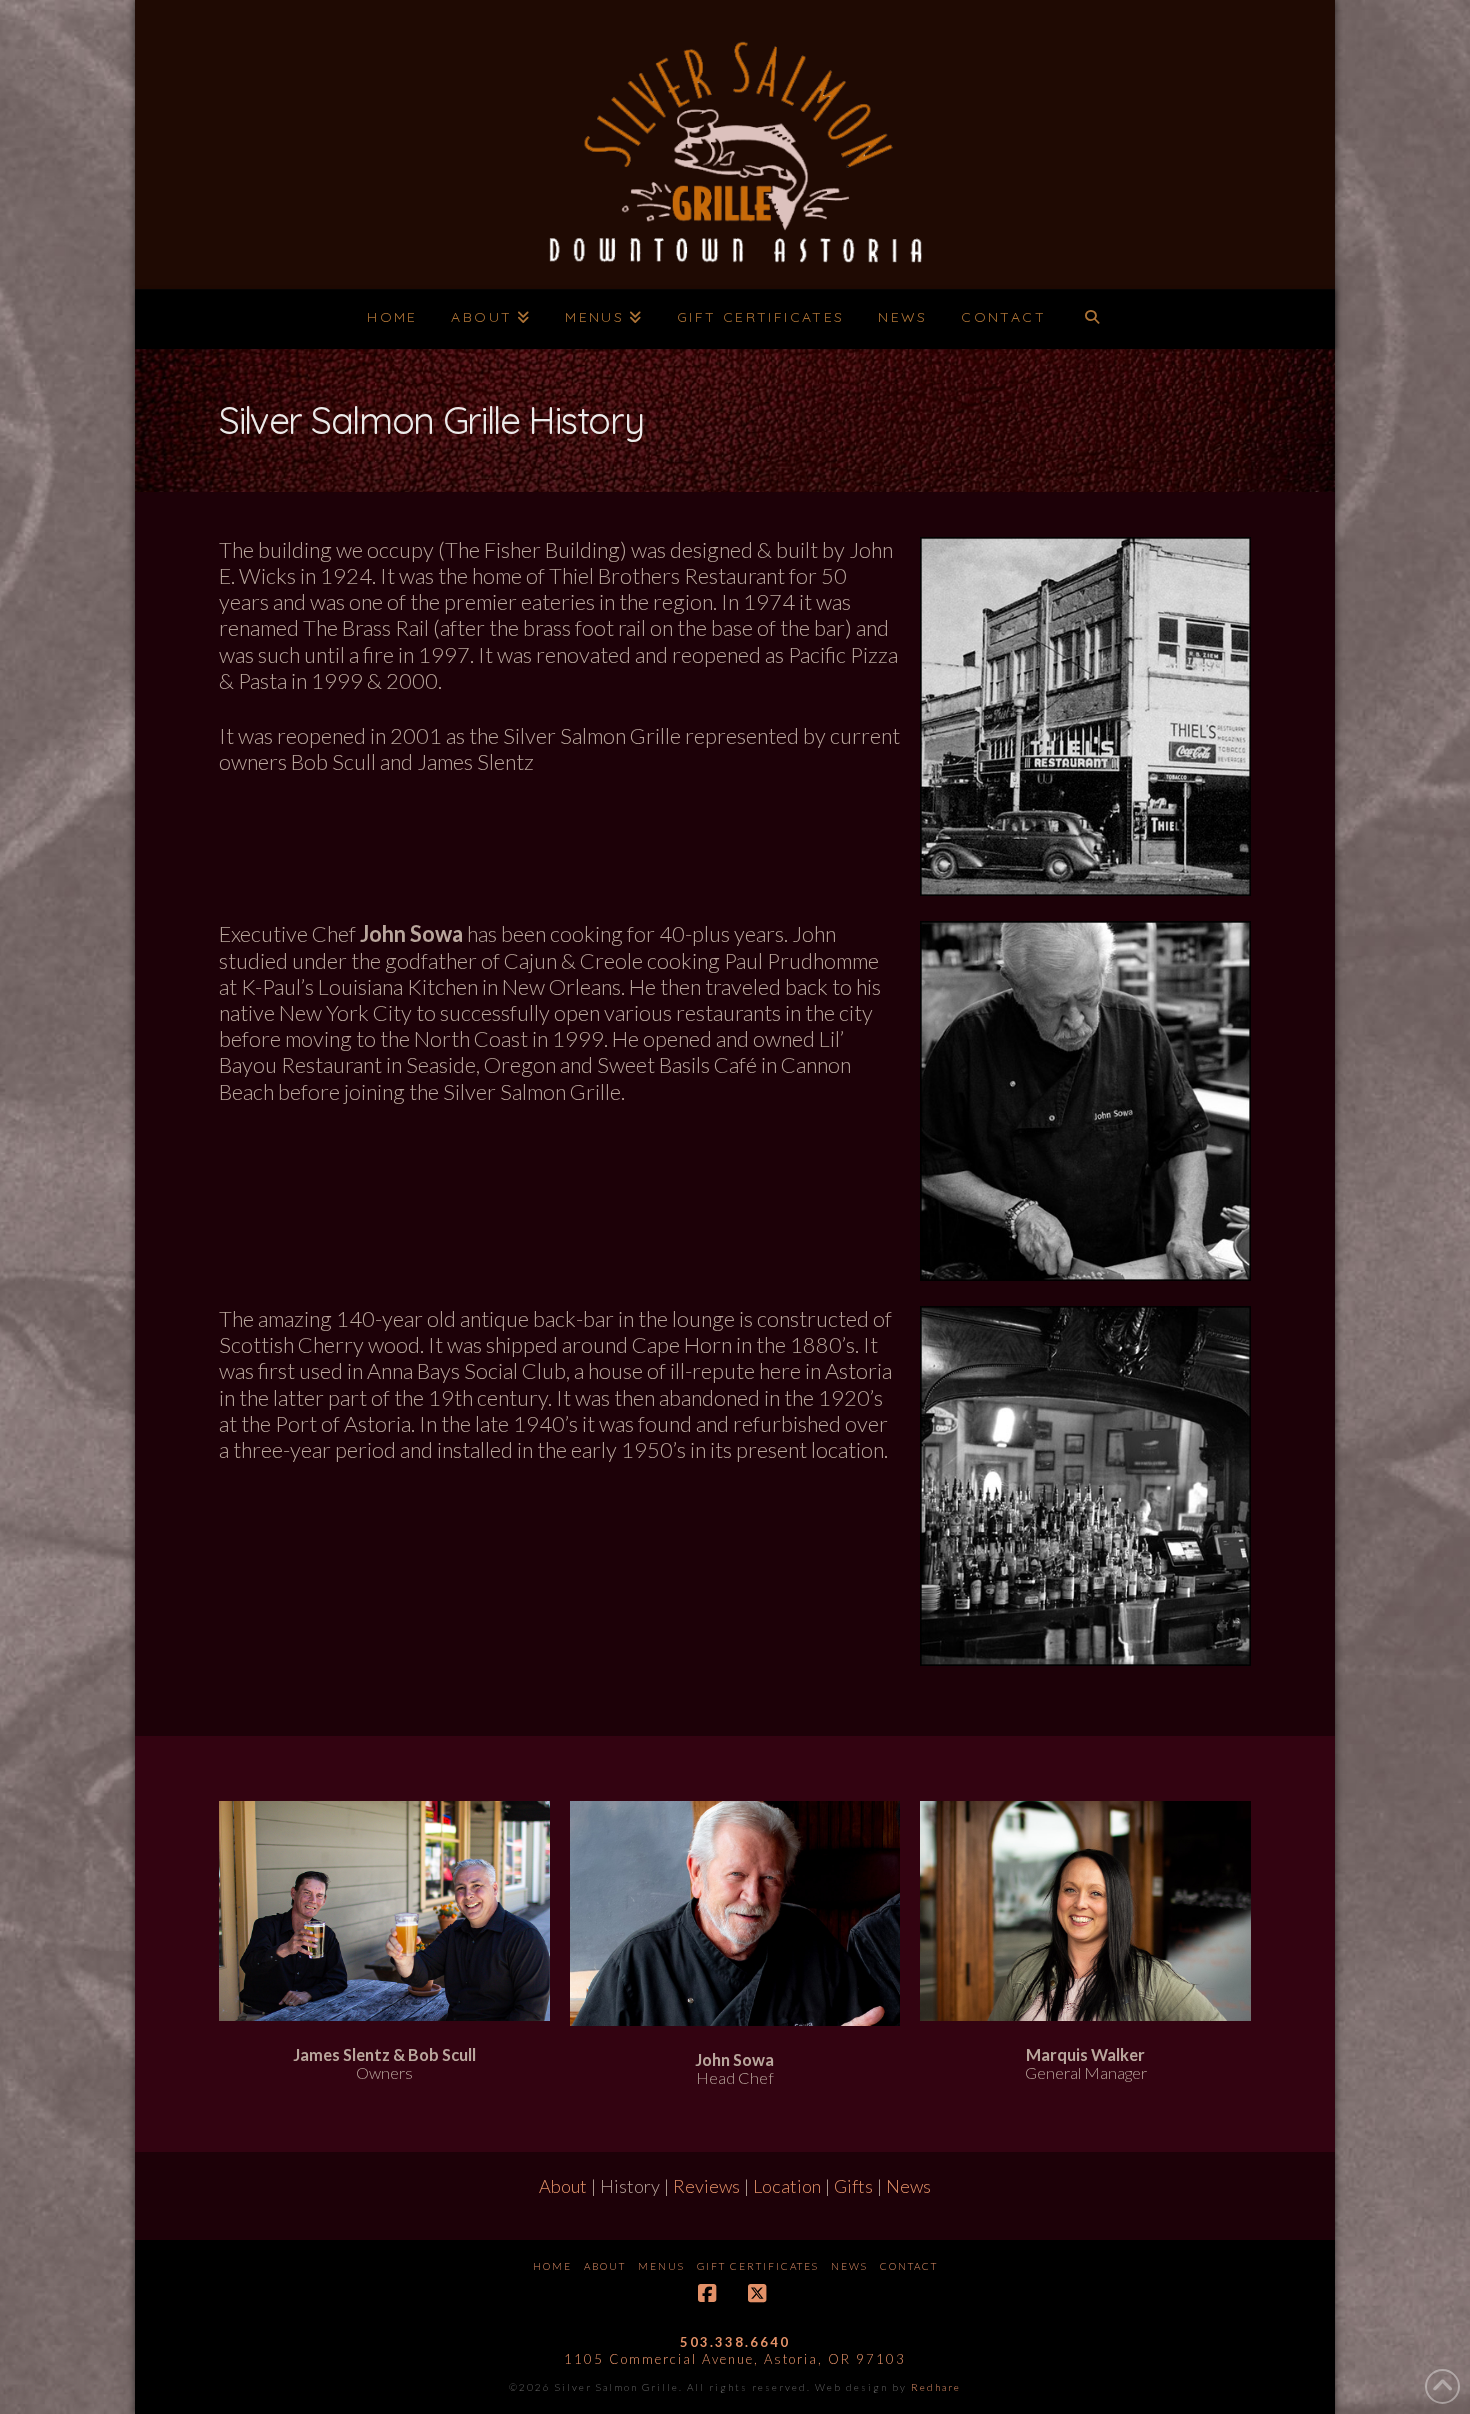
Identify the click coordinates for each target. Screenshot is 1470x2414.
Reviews (706, 2186)
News (908, 2186)
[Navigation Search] (1091, 319)
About (563, 2186)
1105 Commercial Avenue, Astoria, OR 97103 (735, 2359)
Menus (661, 2266)
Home (552, 2266)
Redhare (936, 2387)
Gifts (853, 2186)
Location (787, 2186)
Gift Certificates (758, 2266)
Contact (909, 2266)
